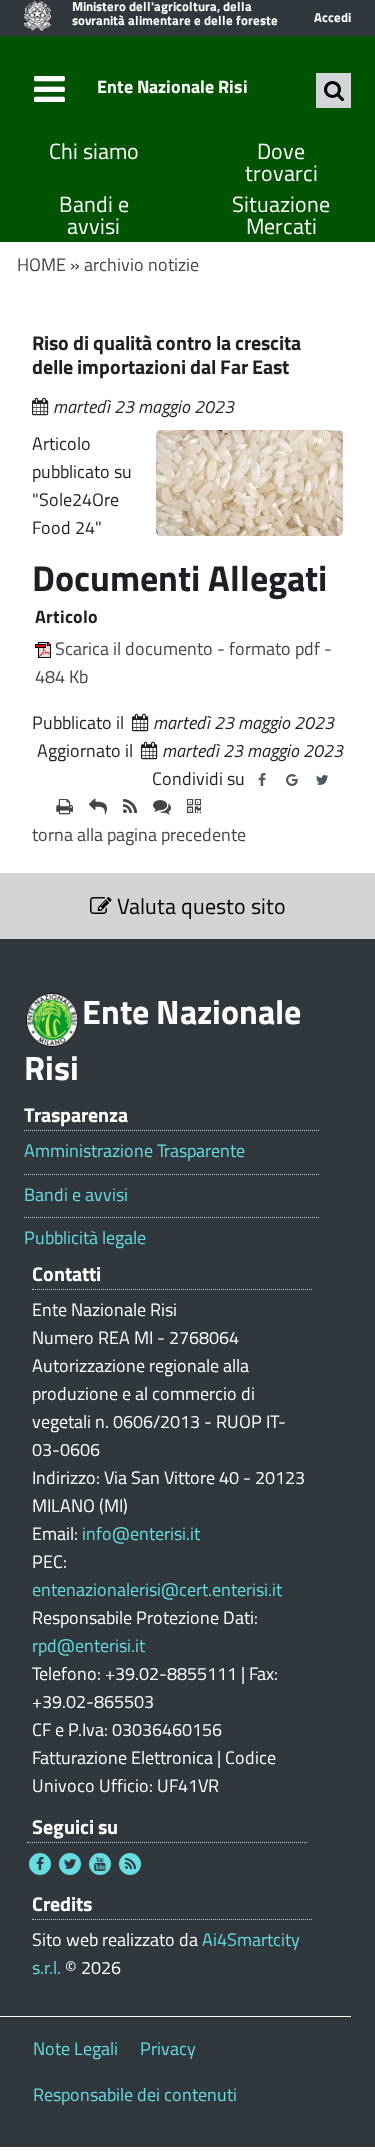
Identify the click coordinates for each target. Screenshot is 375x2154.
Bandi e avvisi (94, 215)
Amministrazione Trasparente (134, 1151)
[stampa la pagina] (64, 807)
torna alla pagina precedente (139, 834)
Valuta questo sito (199, 906)
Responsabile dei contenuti (135, 2094)
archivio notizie (141, 264)
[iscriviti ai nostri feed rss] (130, 807)
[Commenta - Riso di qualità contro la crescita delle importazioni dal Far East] (162, 807)
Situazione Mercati (281, 215)
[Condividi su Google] (292, 780)
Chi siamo (94, 151)
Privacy (168, 2048)
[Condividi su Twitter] (322, 780)
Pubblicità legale (85, 1238)
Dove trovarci (281, 162)
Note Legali (75, 2048)
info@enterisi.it (141, 1533)
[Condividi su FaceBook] (262, 780)
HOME (41, 264)
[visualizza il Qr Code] (194, 807)
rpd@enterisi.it (88, 1645)
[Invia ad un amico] (98, 807)
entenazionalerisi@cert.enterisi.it (157, 1589)
